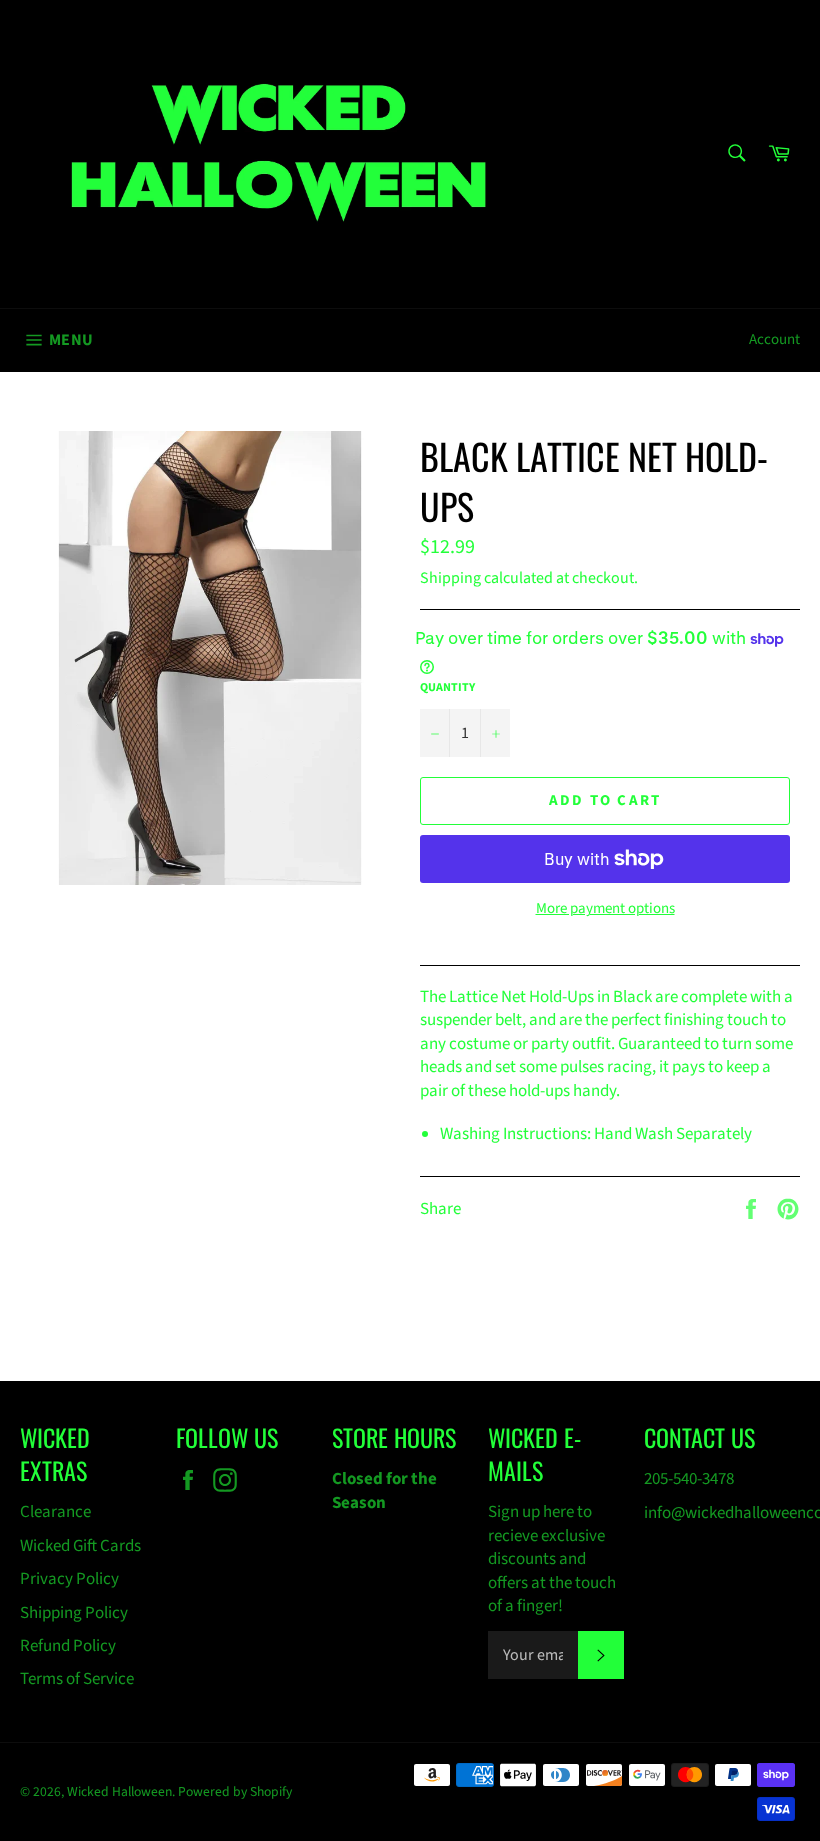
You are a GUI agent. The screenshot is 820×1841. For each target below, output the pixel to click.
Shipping (450, 578)
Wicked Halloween (119, 1791)
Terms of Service (77, 1679)
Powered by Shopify (235, 1791)
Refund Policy (68, 1646)
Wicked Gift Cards (80, 1546)
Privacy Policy (69, 1579)
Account (774, 339)
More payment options (605, 909)
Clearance (55, 1512)
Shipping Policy (74, 1613)
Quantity (447, 688)
